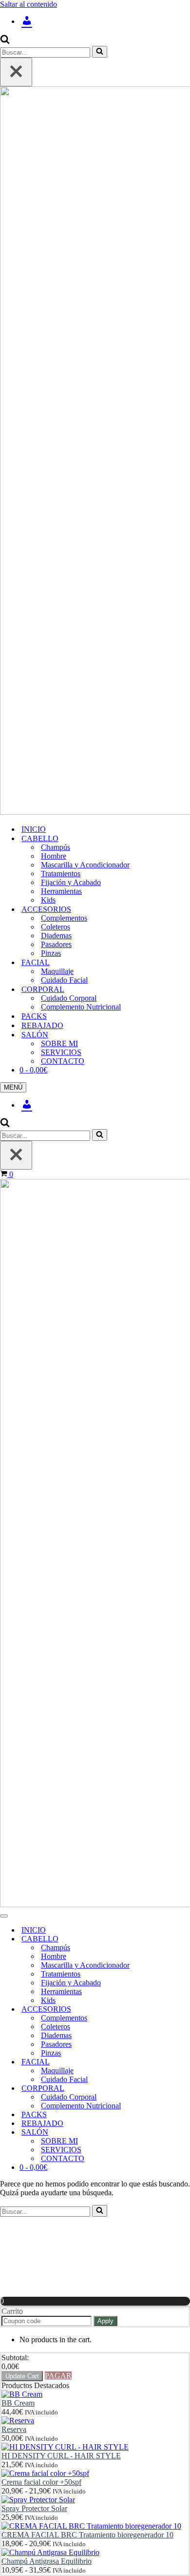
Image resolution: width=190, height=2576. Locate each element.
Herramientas (61, 891)
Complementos (64, 918)
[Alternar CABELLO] (171, 1939)
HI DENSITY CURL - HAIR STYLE (61, 2456)
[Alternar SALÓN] (171, 2133)
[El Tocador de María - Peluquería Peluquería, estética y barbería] (95, 452)
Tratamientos (61, 874)
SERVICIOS (61, 1052)
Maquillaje (57, 971)
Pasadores (56, 944)
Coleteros (56, 927)
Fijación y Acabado (71, 882)
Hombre (54, 856)
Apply (105, 2321)
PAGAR (58, 2376)
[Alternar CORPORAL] (171, 2089)
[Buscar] (5, 41)
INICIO (34, 829)
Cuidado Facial (64, 980)
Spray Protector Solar (34, 2508)
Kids (48, 900)
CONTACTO (63, 1061)
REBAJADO (42, 1025)
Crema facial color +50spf (41, 2482)
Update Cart (22, 2376)
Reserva (14, 2429)
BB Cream (18, 2403)
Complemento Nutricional (81, 1007)
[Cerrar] (16, 72)
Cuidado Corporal (69, 998)
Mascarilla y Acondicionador (85, 865)
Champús (56, 847)
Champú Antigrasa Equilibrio (47, 2561)
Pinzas (51, 953)
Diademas (56, 936)
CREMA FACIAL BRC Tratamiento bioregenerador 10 (87, 2535)
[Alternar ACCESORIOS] (171, 2009)
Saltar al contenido (28, 4)
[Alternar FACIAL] (171, 2062)
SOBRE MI (59, 1043)
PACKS (34, 1016)
